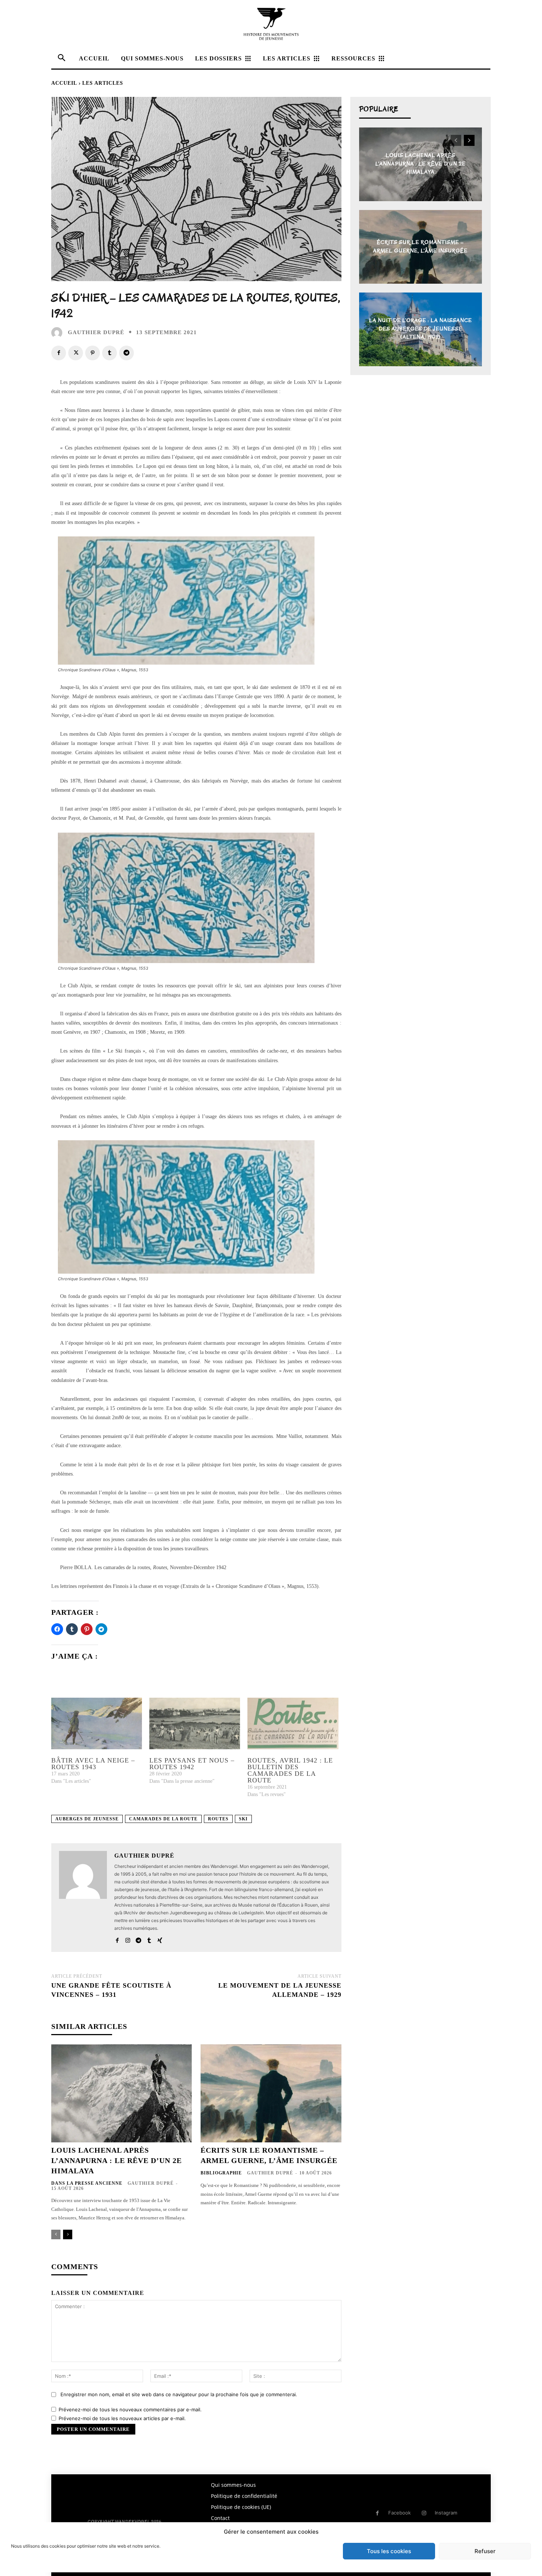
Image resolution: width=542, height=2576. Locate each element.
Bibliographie (221, 2173)
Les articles (103, 83)
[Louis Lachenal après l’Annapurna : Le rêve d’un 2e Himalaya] (121, 2094)
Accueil (64, 83)
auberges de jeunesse (87, 1819)
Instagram (446, 2513)
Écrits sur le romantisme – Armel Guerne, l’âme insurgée (420, 247)
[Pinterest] (93, 353)
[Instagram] (128, 1939)
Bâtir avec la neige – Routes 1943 (93, 1764)
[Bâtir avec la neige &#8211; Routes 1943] (97, 1724)
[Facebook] (59, 353)
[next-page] (68, 2234)
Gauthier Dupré (96, 332)
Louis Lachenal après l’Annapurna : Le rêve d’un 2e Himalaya (117, 2160)
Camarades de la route (163, 1819)
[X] (76, 353)
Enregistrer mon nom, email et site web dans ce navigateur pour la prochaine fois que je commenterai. (179, 2394)
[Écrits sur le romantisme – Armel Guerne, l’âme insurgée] (271, 2094)
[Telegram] (126, 353)
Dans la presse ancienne (87, 2183)
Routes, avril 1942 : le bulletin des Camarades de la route (290, 1770)
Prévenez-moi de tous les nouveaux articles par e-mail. (122, 2418)
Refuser (485, 2551)
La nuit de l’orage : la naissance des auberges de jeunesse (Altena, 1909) (421, 329)
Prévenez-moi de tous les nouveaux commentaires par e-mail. (130, 2409)
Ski (243, 1819)
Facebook (399, 2513)
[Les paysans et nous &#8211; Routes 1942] (195, 1724)
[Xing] (160, 1939)
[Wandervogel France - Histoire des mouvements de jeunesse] (271, 24)
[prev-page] (56, 2234)
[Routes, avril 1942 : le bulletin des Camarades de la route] (293, 1724)
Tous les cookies (389, 2551)
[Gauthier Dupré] (59, 333)
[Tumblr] (110, 353)
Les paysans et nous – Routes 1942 (192, 1764)
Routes (218, 1819)
